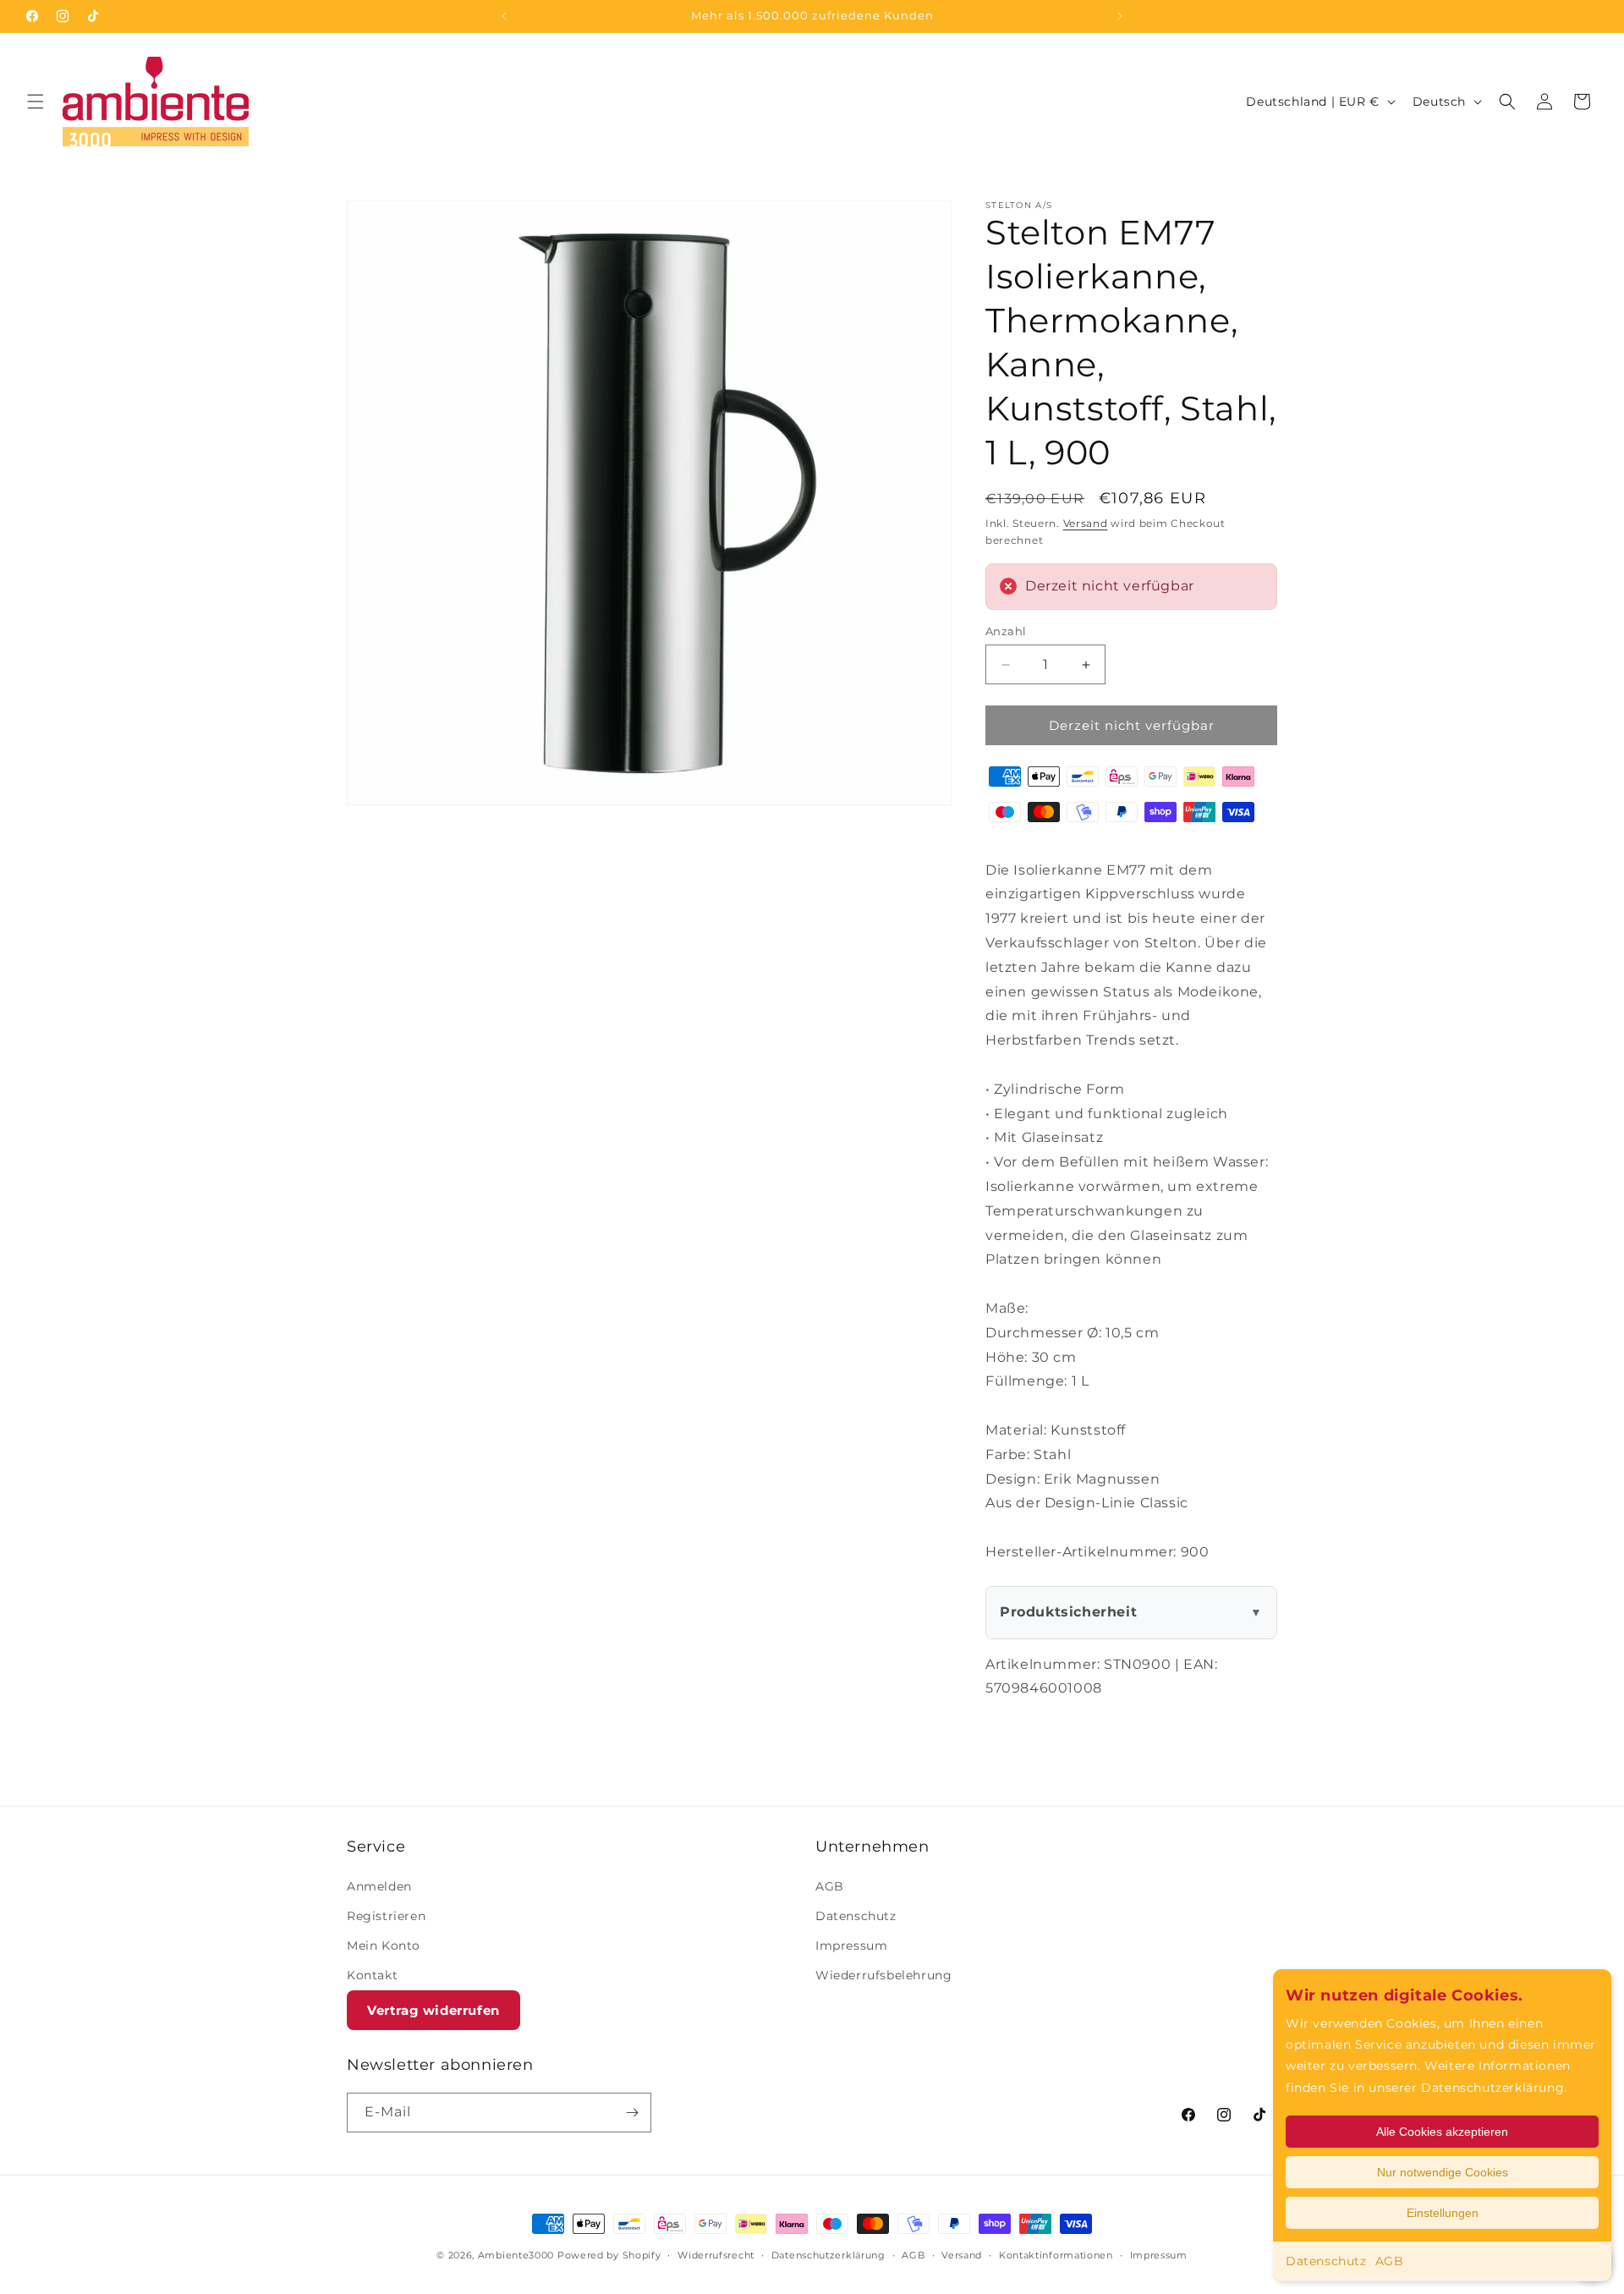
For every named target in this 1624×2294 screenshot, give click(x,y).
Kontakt (372, 1975)
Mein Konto (384, 1946)
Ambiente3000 (516, 2255)
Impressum (851, 1946)
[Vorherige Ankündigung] (504, 16)
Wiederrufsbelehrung (883, 1975)
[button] (36, 102)
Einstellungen (1443, 2213)
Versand (1086, 523)
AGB (1390, 2261)
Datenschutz (1326, 2261)
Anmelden (379, 1886)
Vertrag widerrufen (433, 2010)
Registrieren (386, 1916)
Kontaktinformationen (1056, 2255)
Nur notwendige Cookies (1443, 2172)
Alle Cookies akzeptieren (1442, 2132)
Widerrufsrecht (716, 2255)
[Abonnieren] (632, 2113)
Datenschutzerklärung (828, 2255)
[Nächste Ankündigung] (1120, 16)
